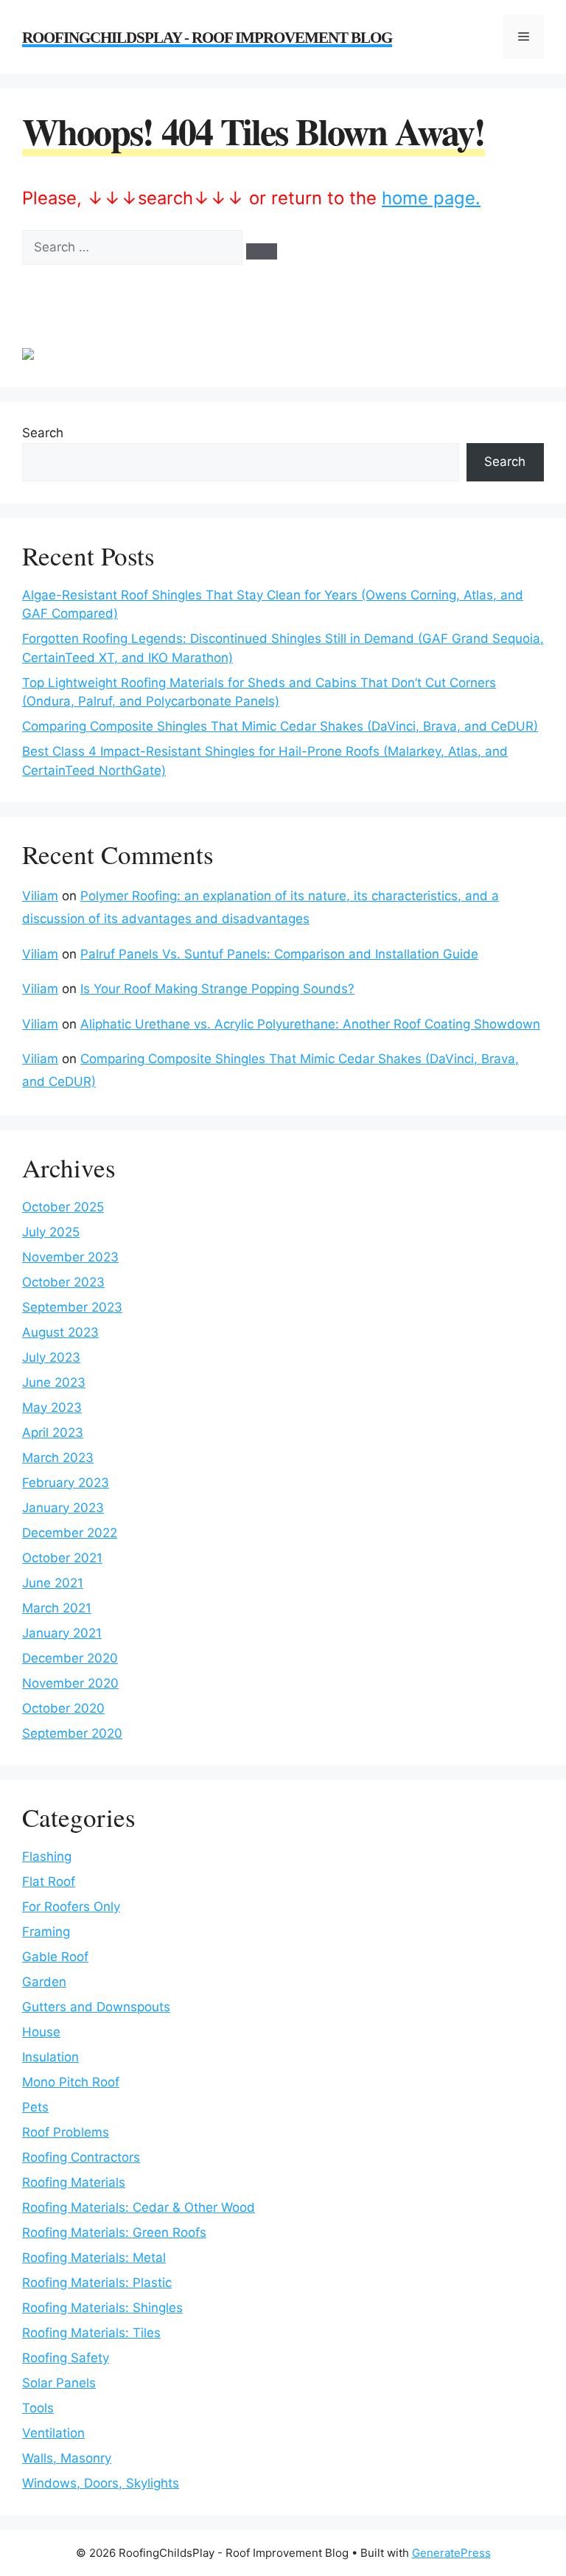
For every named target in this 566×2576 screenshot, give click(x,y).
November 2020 (70, 1683)
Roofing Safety (66, 2358)
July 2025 (51, 1232)
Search (43, 433)
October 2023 (63, 1282)
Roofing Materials (74, 2182)
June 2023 (54, 1382)
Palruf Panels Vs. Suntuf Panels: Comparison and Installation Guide (279, 954)
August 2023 (60, 1332)
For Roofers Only (71, 1907)
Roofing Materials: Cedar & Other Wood (139, 2207)
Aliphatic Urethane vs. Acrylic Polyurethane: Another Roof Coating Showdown (310, 1024)
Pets (35, 2107)
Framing (46, 1932)
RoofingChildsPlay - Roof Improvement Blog (207, 38)
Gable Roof (55, 1957)
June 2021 (53, 1583)
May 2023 (52, 1407)
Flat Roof (49, 1881)
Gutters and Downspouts (96, 2007)
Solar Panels (59, 2383)
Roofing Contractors (81, 2157)
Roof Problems (66, 2132)
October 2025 (63, 1207)
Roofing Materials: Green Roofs (114, 2232)
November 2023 (70, 1257)
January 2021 (62, 1633)
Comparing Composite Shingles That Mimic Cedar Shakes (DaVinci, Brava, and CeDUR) (280, 726)
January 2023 (63, 1508)
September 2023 (72, 1307)
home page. (431, 198)
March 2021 (57, 1608)
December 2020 (70, 1658)
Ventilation (53, 2433)
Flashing (47, 1856)
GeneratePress (451, 2553)
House (41, 2032)
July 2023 (51, 1357)
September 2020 (72, 1733)
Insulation (50, 2057)
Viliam (40, 896)
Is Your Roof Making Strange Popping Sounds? (217, 989)
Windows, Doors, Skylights (101, 2483)
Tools (38, 2408)
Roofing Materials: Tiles (91, 2333)
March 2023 (58, 1458)
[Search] (262, 251)
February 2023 (66, 1483)
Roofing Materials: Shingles (102, 2308)
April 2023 (53, 1433)
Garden (44, 1982)
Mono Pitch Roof (71, 2082)
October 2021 (62, 1558)
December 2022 (70, 1533)
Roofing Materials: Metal (94, 2258)
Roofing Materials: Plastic (97, 2283)
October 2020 (63, 1708)
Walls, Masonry (67, 2458)
